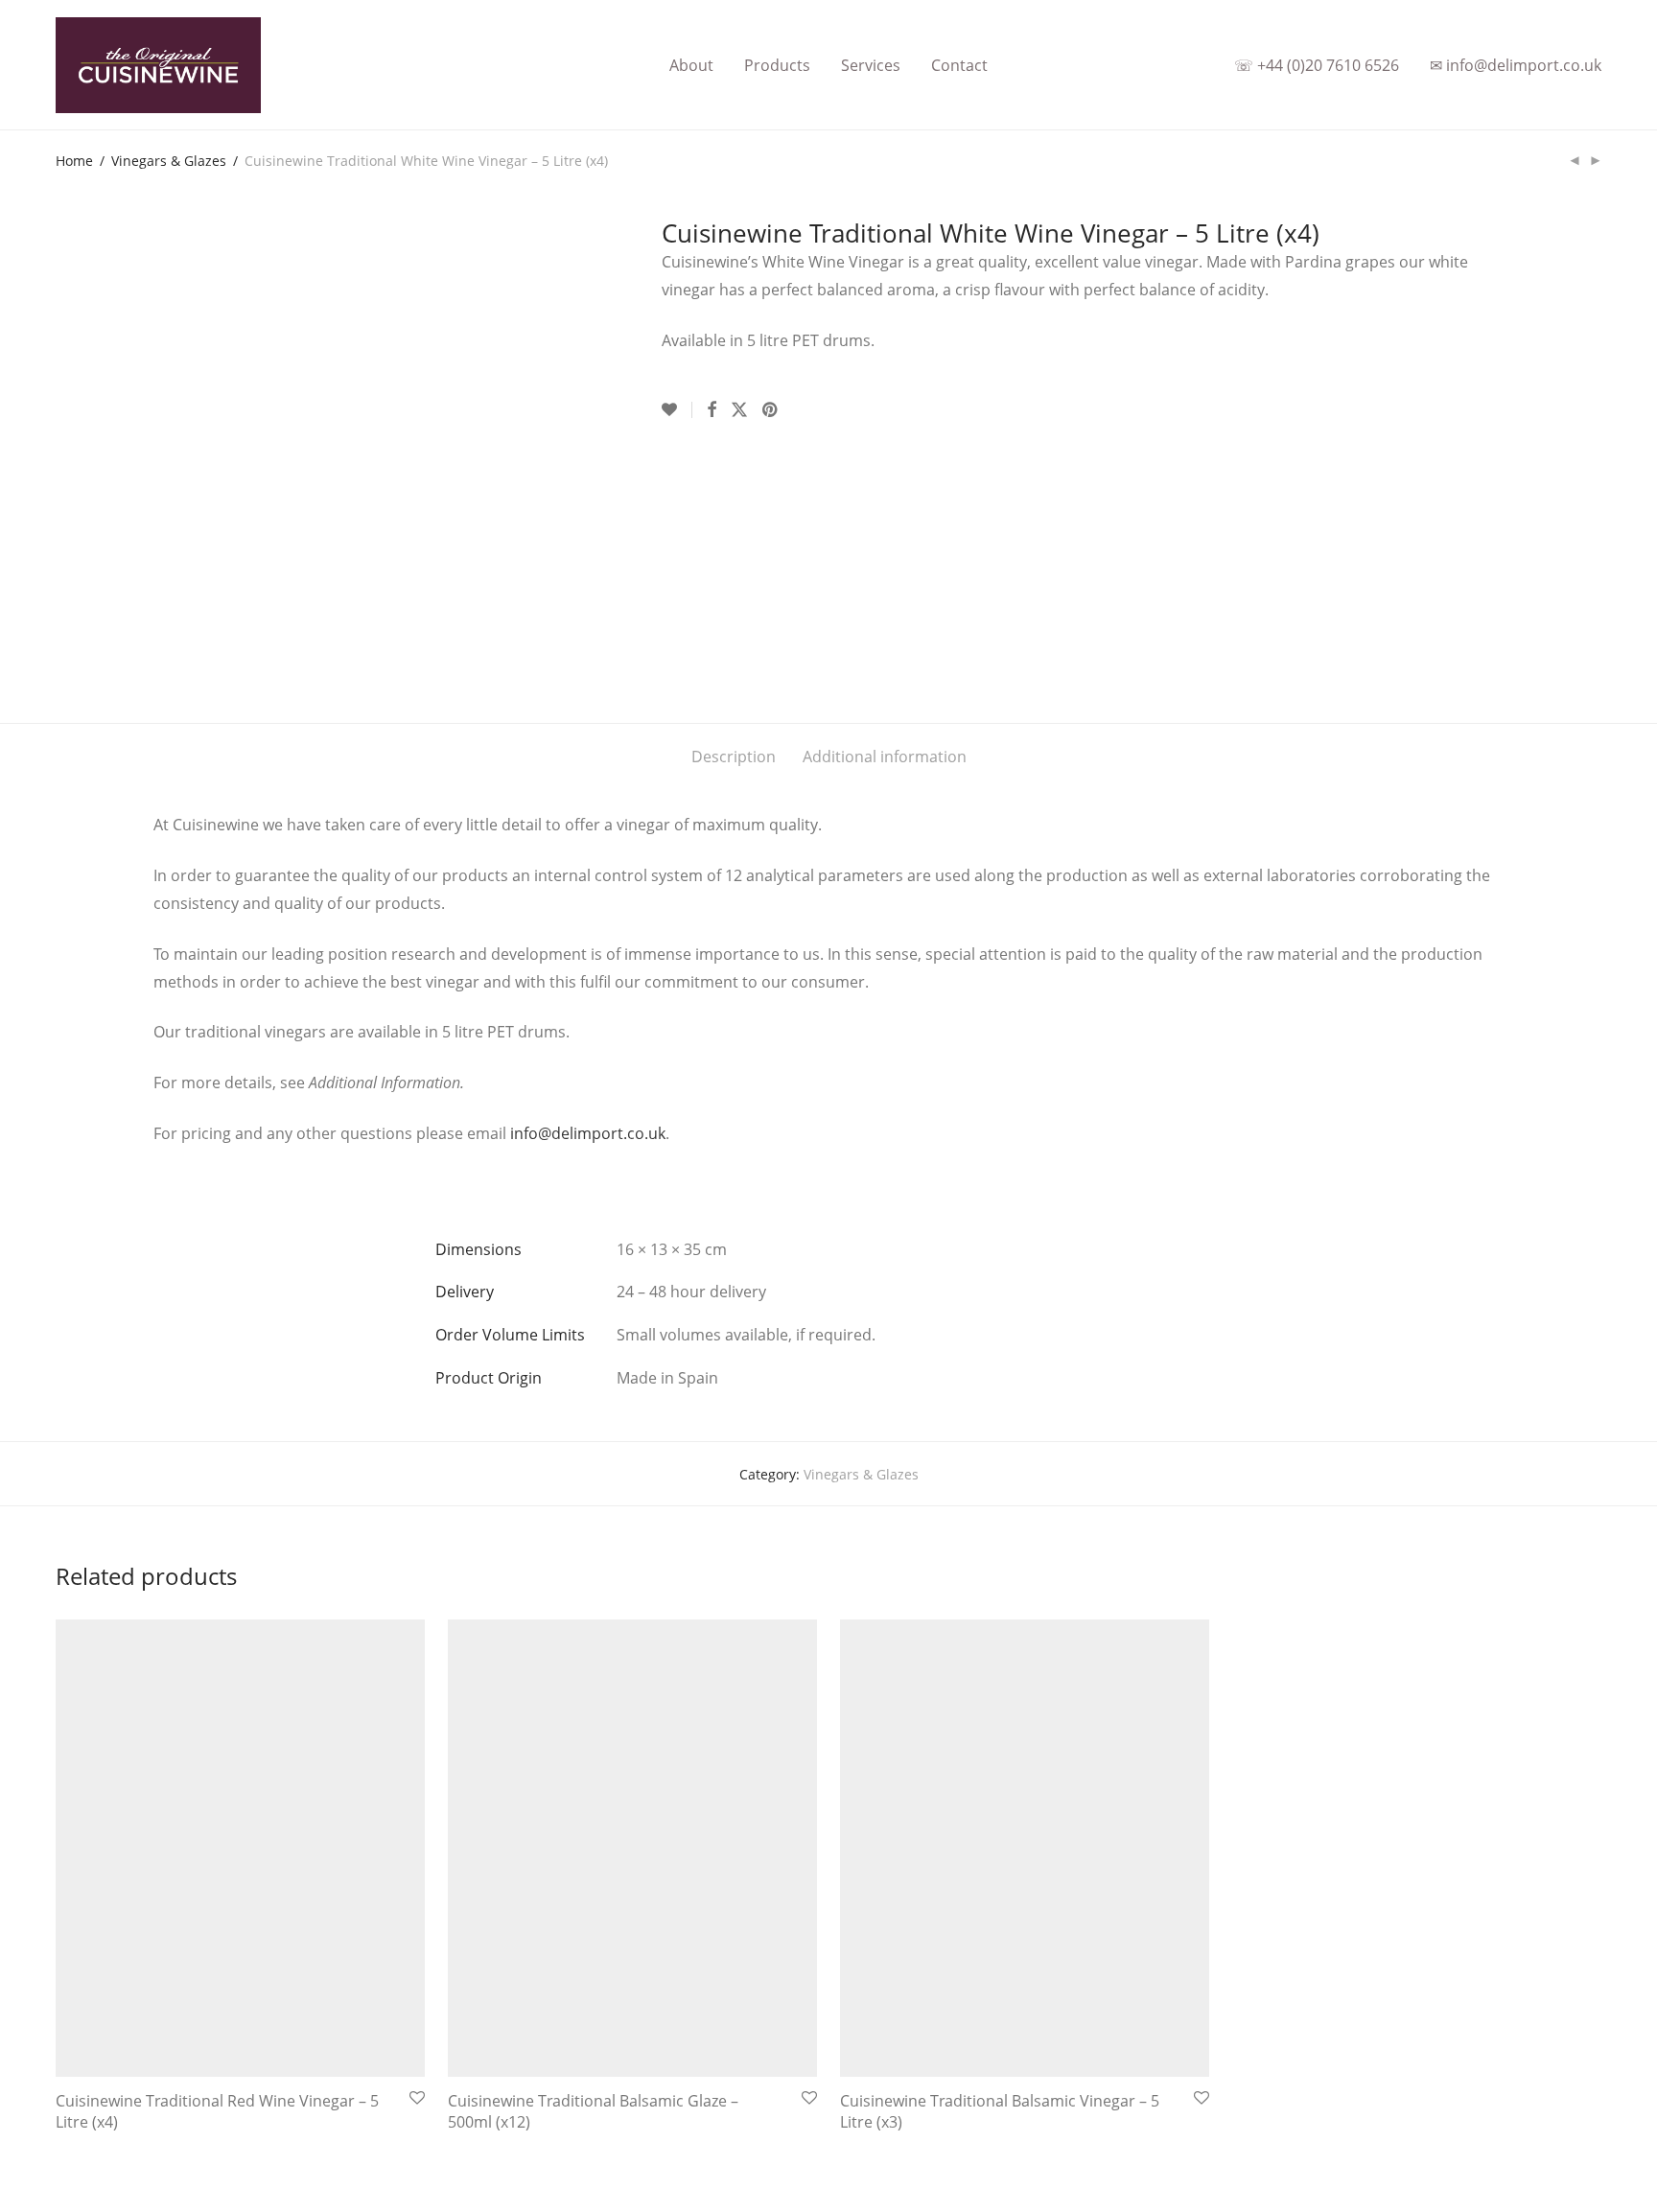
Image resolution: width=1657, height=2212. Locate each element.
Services (871, 65)
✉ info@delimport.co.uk (1516, 65)
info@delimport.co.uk (588, 1133)
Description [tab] (734, 757)
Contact (959, 65)
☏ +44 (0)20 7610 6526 (1317, 65)
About (691, 65)
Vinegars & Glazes (169, 161)
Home (74, 161)
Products (777, 65)
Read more (85, 2127)
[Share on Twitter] (739, 410)
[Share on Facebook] (712, 410)
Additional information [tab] (885, 757)
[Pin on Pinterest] (771, 410)
